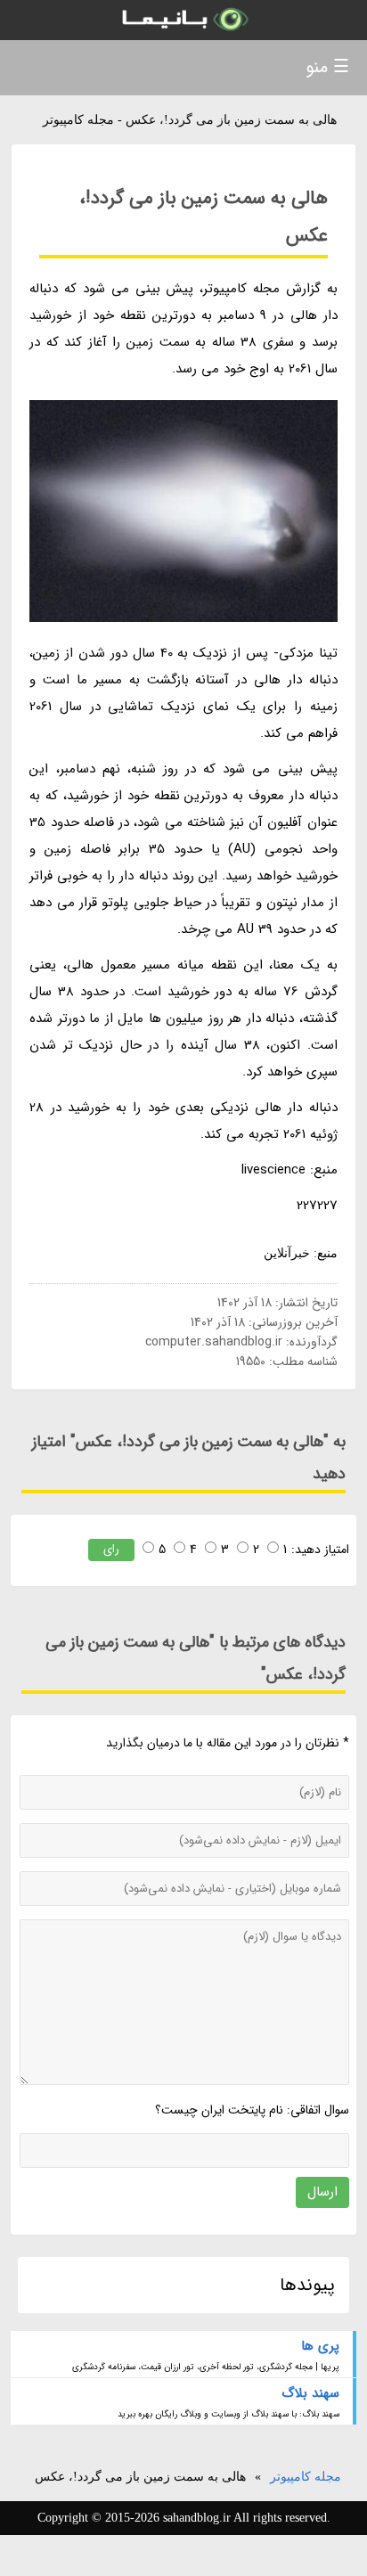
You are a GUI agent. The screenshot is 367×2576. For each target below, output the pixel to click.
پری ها (320, 2346)
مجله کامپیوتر (306, 2477)
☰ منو (327, 67)
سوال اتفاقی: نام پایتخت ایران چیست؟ (252, 2110)
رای (111, 1549)
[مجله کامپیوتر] (183, 20)
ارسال (322, 2192)
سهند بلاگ (310, 2393)
